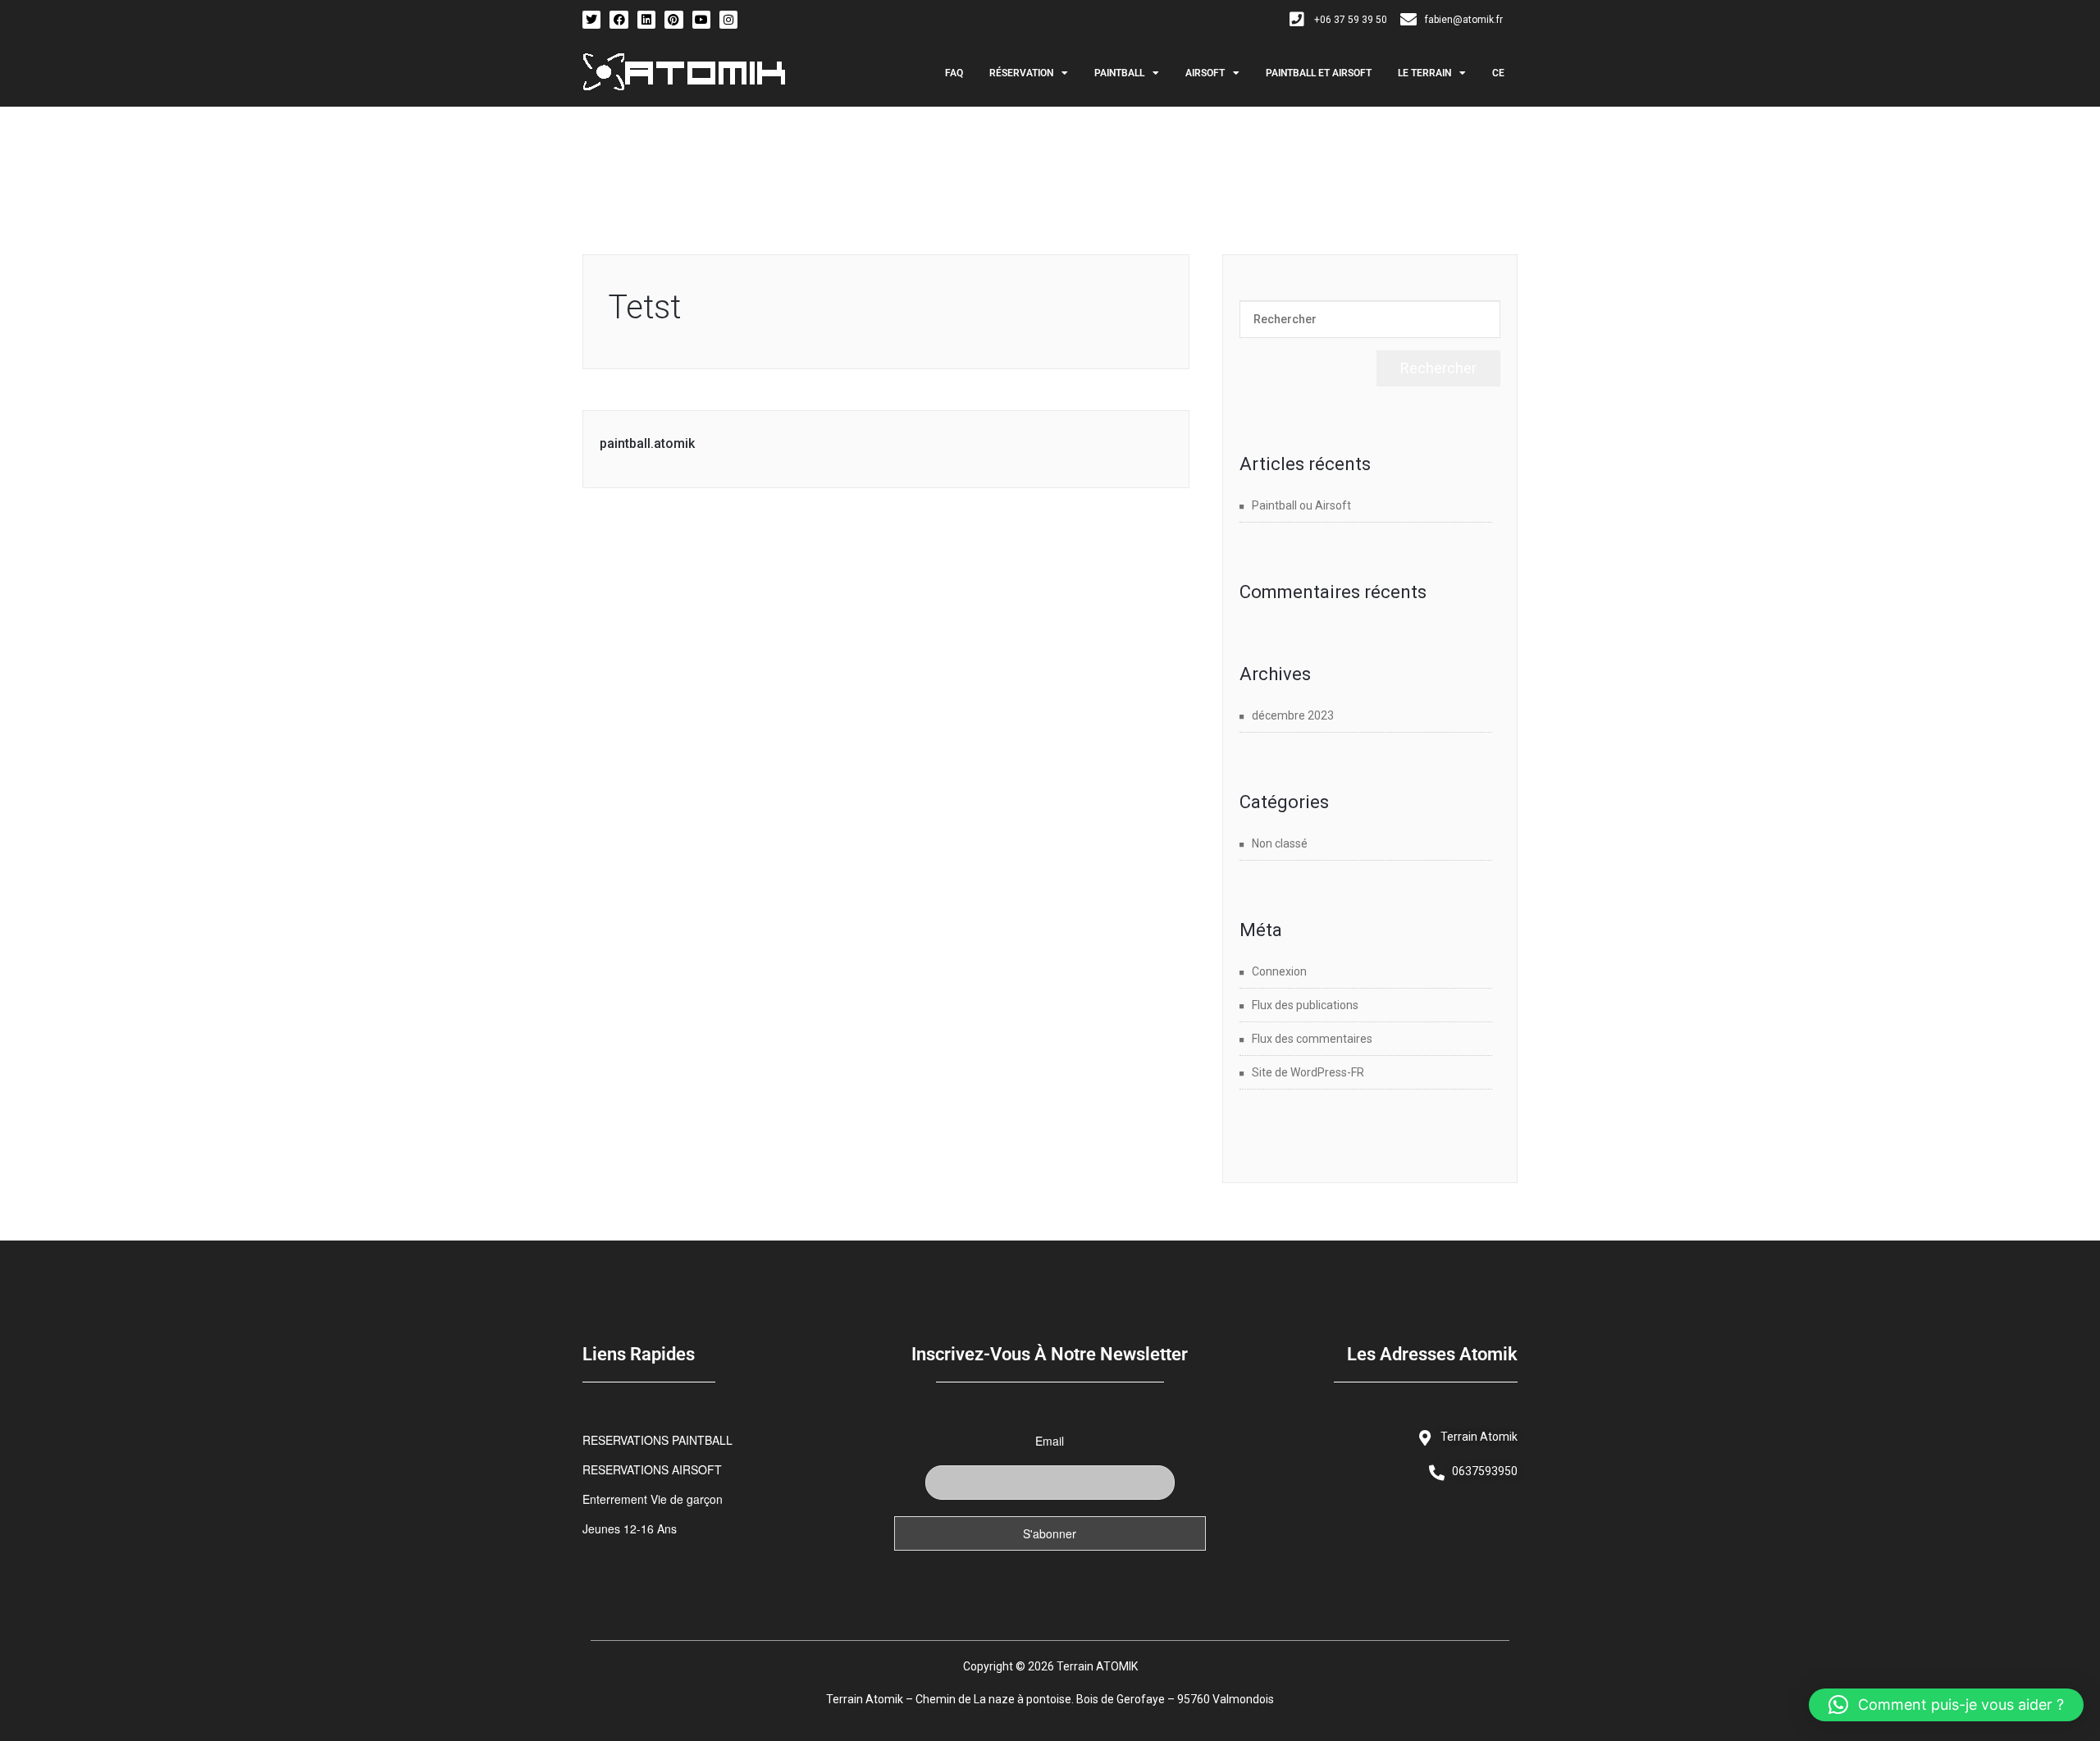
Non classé (1280, 843)
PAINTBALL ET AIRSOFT (1319, 73)
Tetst (644, 307)
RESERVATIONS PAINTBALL (657, 1440)
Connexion (1279, 971)
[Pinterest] (673, 20)
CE (1498, 73)
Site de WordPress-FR (1308, 1072)
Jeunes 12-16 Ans (630, 1529)
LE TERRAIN (1424, 73)
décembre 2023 (1293, 715)
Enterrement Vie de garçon (653, 1499)
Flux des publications (1305, 1005)
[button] (1946, 1705)
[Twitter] (591, 20)
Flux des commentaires (1312, 1039)
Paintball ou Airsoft (1301, 505)
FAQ (954, 73)
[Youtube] (701, 20)
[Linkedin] (646, 20)
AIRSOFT (1205, 73)
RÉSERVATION (1021, 73)
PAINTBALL (1119, 73)
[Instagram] (728, 20)
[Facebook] (619, 20)
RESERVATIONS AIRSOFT (652, 1469)
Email (1050, 1441)
